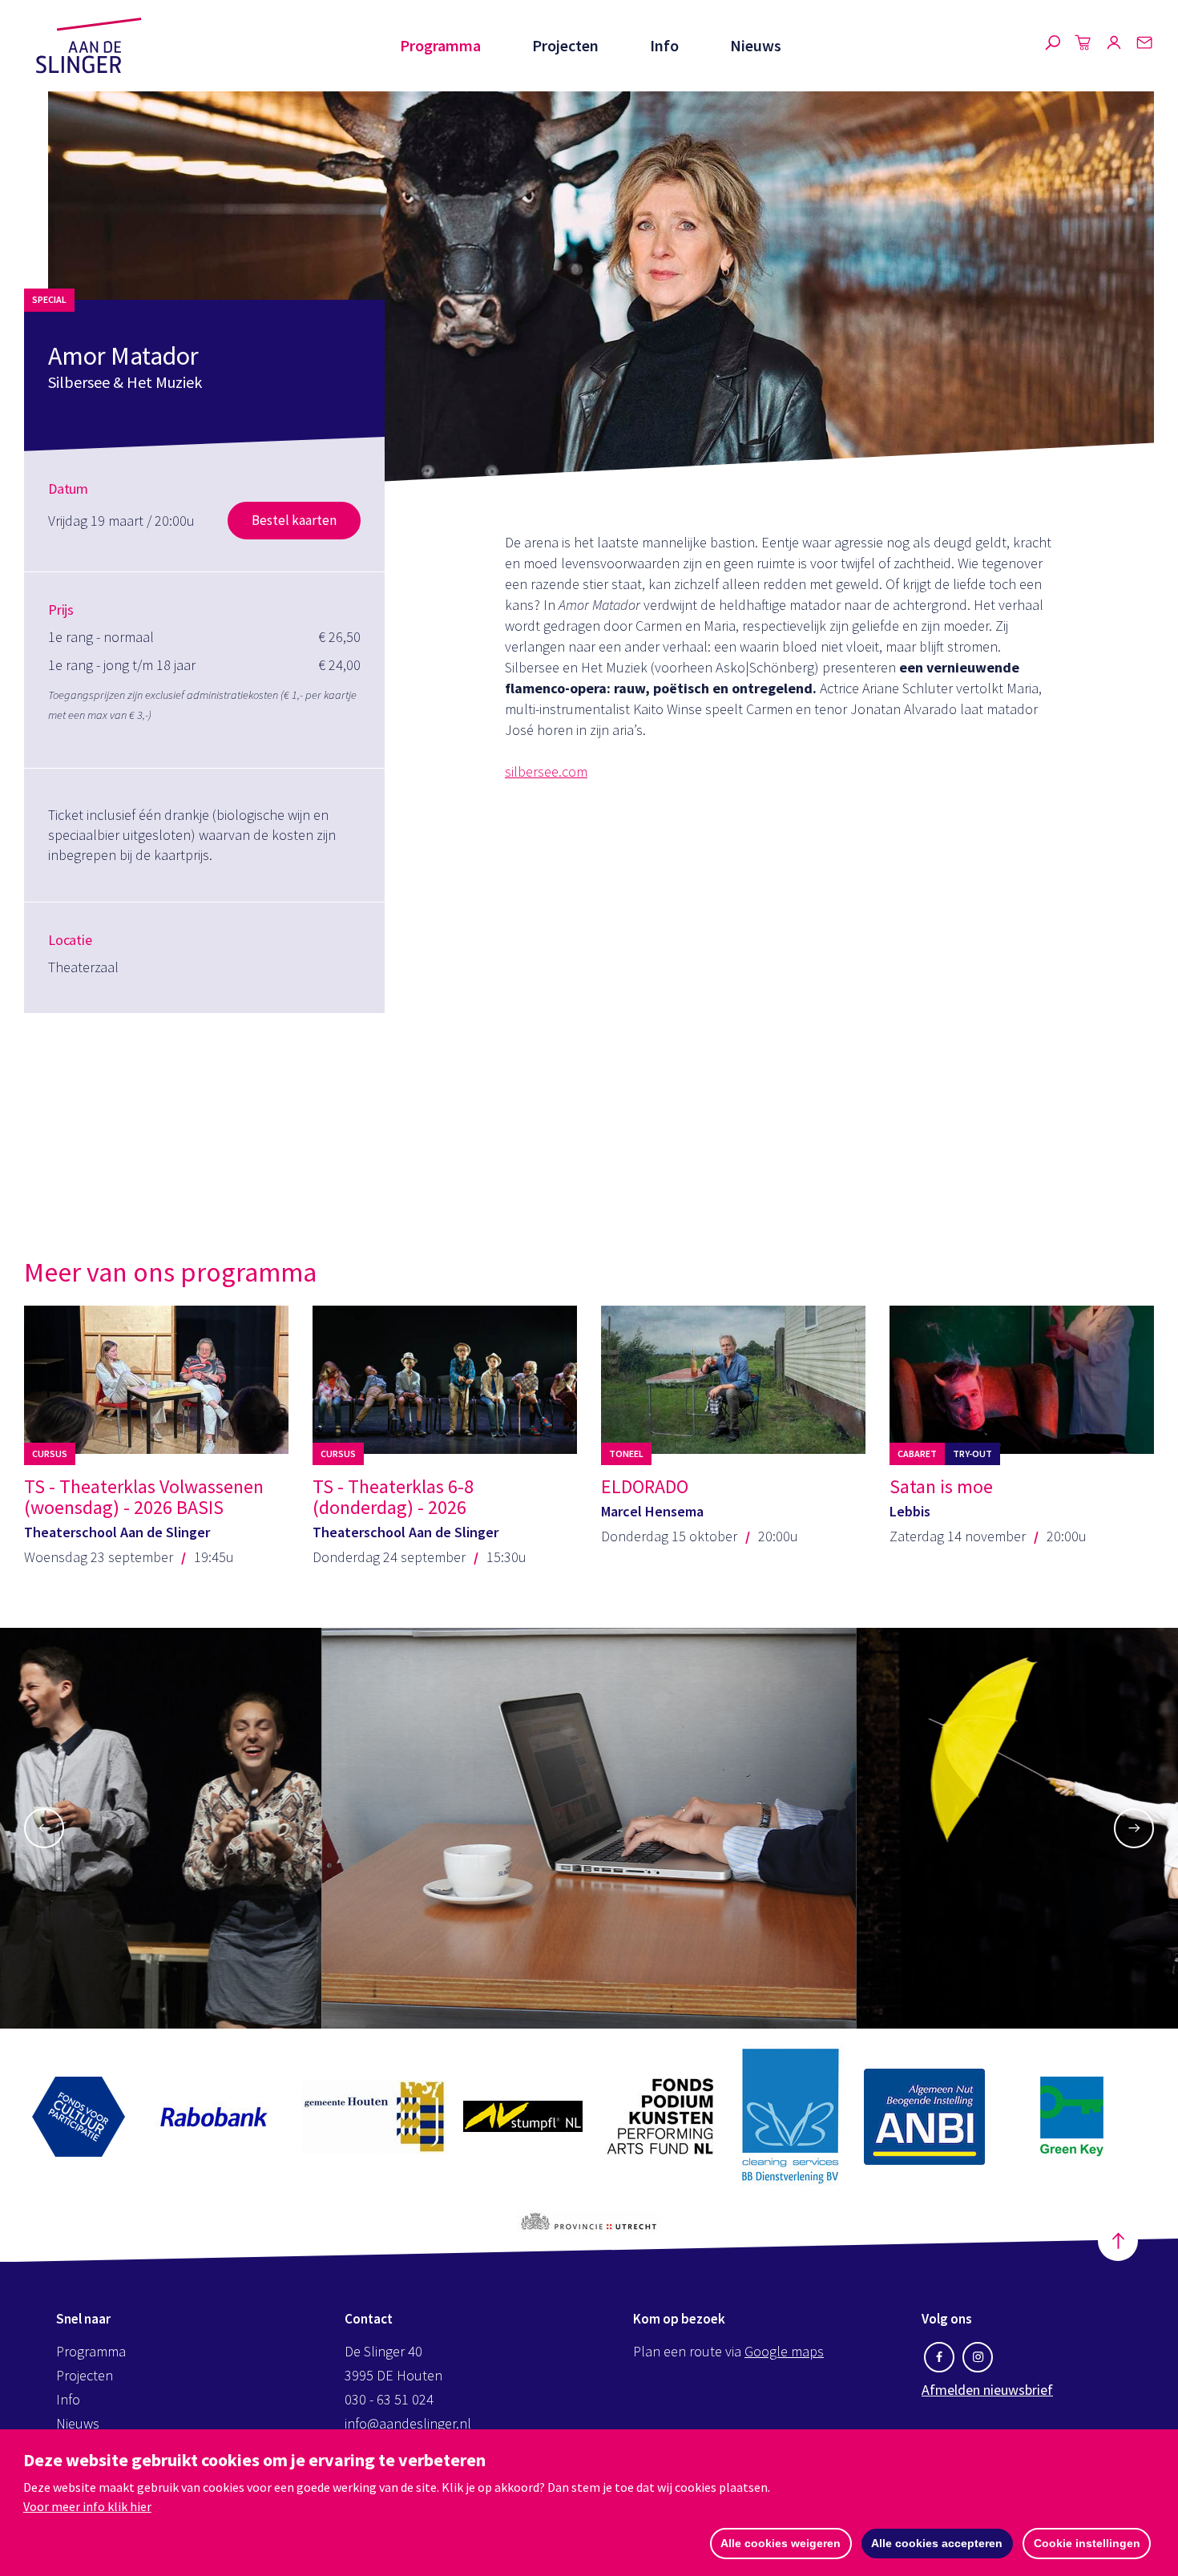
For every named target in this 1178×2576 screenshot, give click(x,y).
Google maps (784, 2351)
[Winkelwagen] (1083, 46)
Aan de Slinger (89, 46)
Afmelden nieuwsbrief (987, 2390)
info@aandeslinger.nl (408, 2423)
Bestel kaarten (294, 520)
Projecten (565, 45)
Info (664, 45)
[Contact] (1144, 46)
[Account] (1114, 46)
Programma (440, 45)
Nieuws (756, 45)
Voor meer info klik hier (87, 2506)
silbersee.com (546, 771)
